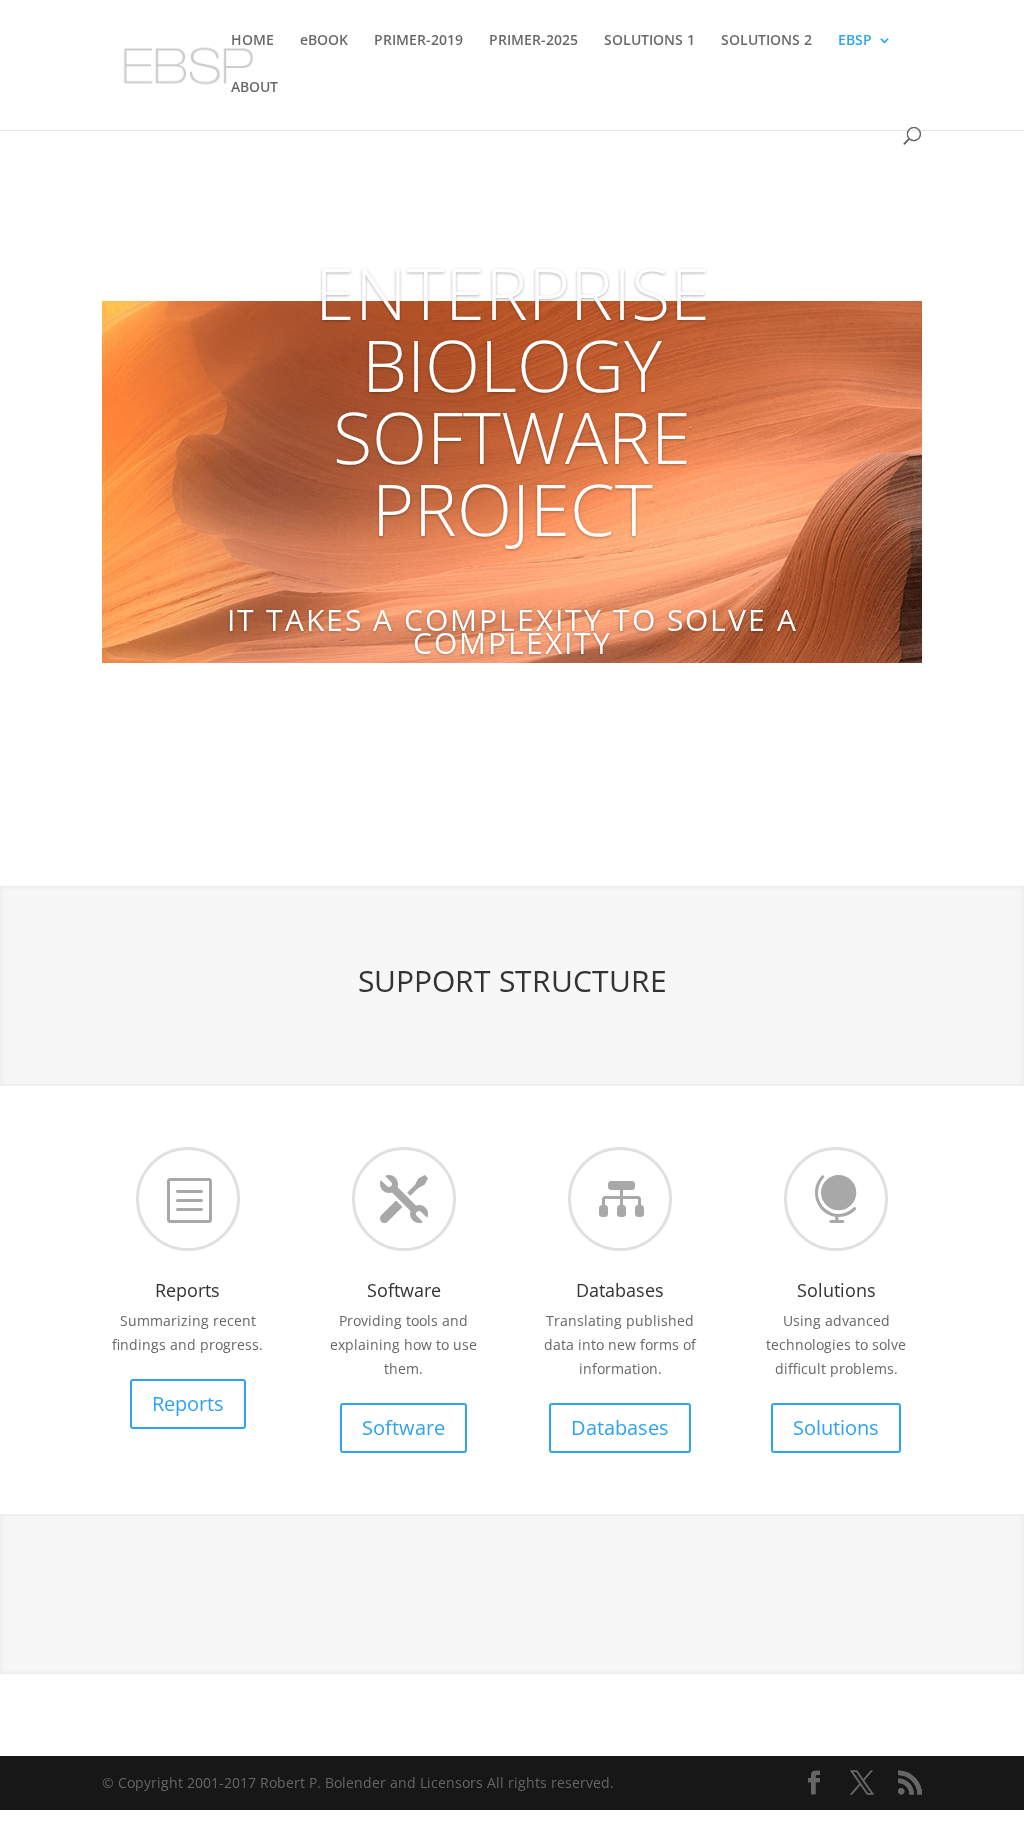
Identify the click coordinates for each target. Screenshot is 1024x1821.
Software (403, 1427)
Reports (188, 1403)
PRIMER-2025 (533, 41)
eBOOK (324, 41)
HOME (252, 41)
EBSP (855, 41)
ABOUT (254, 88)
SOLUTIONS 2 (766, 41)
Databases (620, 1427)
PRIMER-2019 (418, 41)
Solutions (836, 1427)
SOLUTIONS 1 (649, 41)
